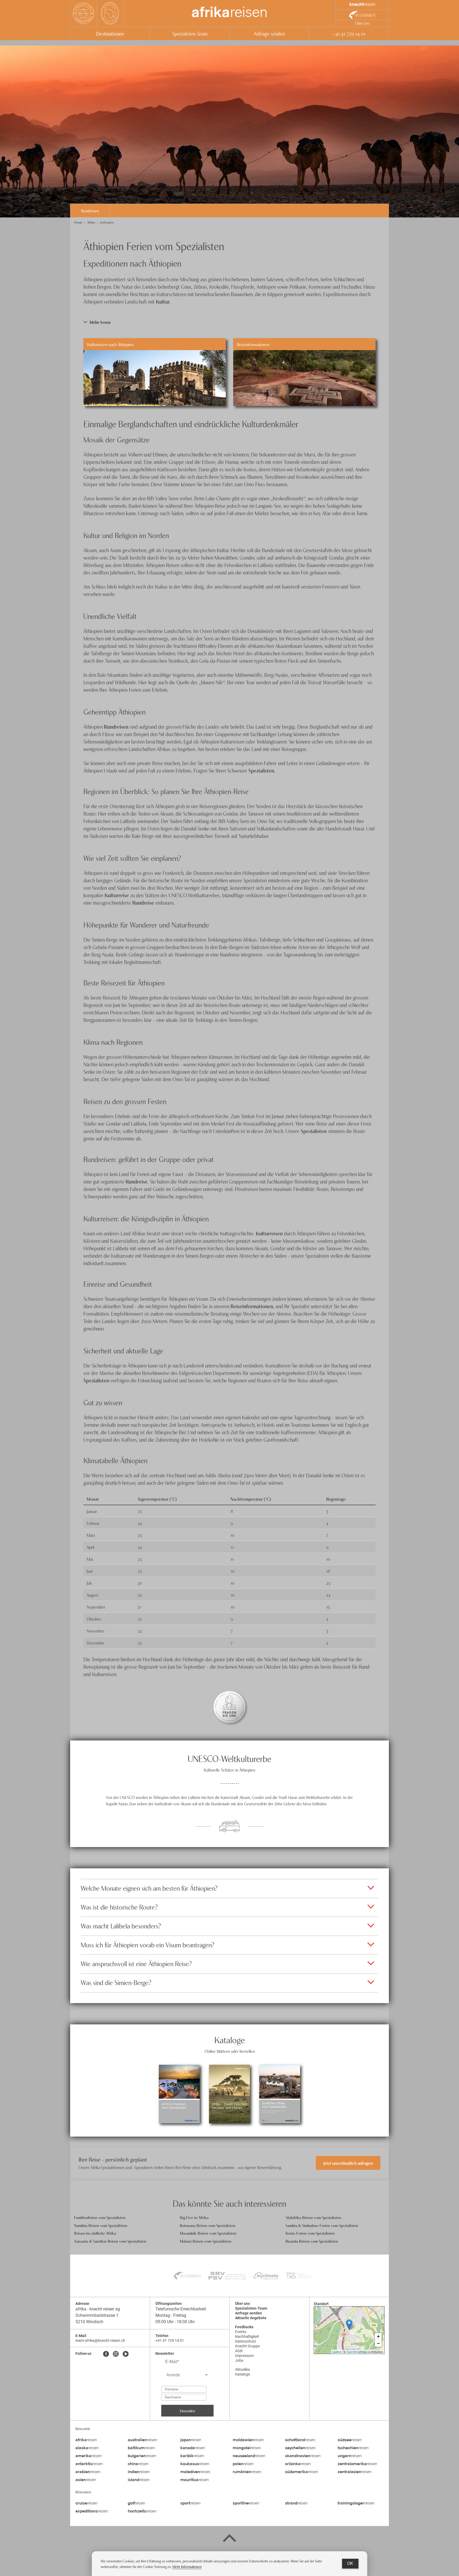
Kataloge (243, 2374)
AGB (239, 2351)
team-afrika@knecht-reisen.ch (100, 2340)
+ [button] (378, 2336)
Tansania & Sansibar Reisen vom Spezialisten (110, 2241)
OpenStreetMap (357, 2352)
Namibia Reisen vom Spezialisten (101, 2225)
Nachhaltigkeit (247, 2336)
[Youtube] (126, 2354)
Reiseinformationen (252, 1306)
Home (78, 222)
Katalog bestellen (179, 2079)
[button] (229, 322)
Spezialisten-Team (190, 33)
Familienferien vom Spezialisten (100, 2217)
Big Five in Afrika (194, 2217)
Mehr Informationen (187, 2566)
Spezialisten (261, 770)
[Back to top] (229, 2539)
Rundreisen (90, 211)
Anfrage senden (269, 33)
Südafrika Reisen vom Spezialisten (313, 2217)
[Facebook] (106, 2354)
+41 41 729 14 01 (349, 33)
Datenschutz (246, 2341)
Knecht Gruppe (247, 2346)
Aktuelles (243, 2369)
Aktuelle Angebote (251, 2318)
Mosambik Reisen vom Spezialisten (208, 2233)
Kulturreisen (269, 1233)
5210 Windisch (89, 2322)
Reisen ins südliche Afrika (95, 2233)
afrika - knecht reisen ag (98, 2309)
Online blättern (179, 2109)
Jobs (239, 2360)
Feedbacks (244, 2327)
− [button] (378, 2343)
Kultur (163, 301)
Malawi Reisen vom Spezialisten (206, 2241)
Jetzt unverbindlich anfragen (348, 2163)
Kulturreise (117, 895)
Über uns (362, 23)
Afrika (91, 222)
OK (350, 2563)
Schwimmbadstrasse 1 (97, 2315)
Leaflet (337, 2352)
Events (241, 2332)
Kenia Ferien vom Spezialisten (310, 2233)
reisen (229, 13)
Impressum (244, 2356)
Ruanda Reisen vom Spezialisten (312, 2241)
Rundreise (143, 902)
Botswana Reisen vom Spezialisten (208, 2225)
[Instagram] (116, 2354)
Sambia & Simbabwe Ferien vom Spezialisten (322, 2225)
